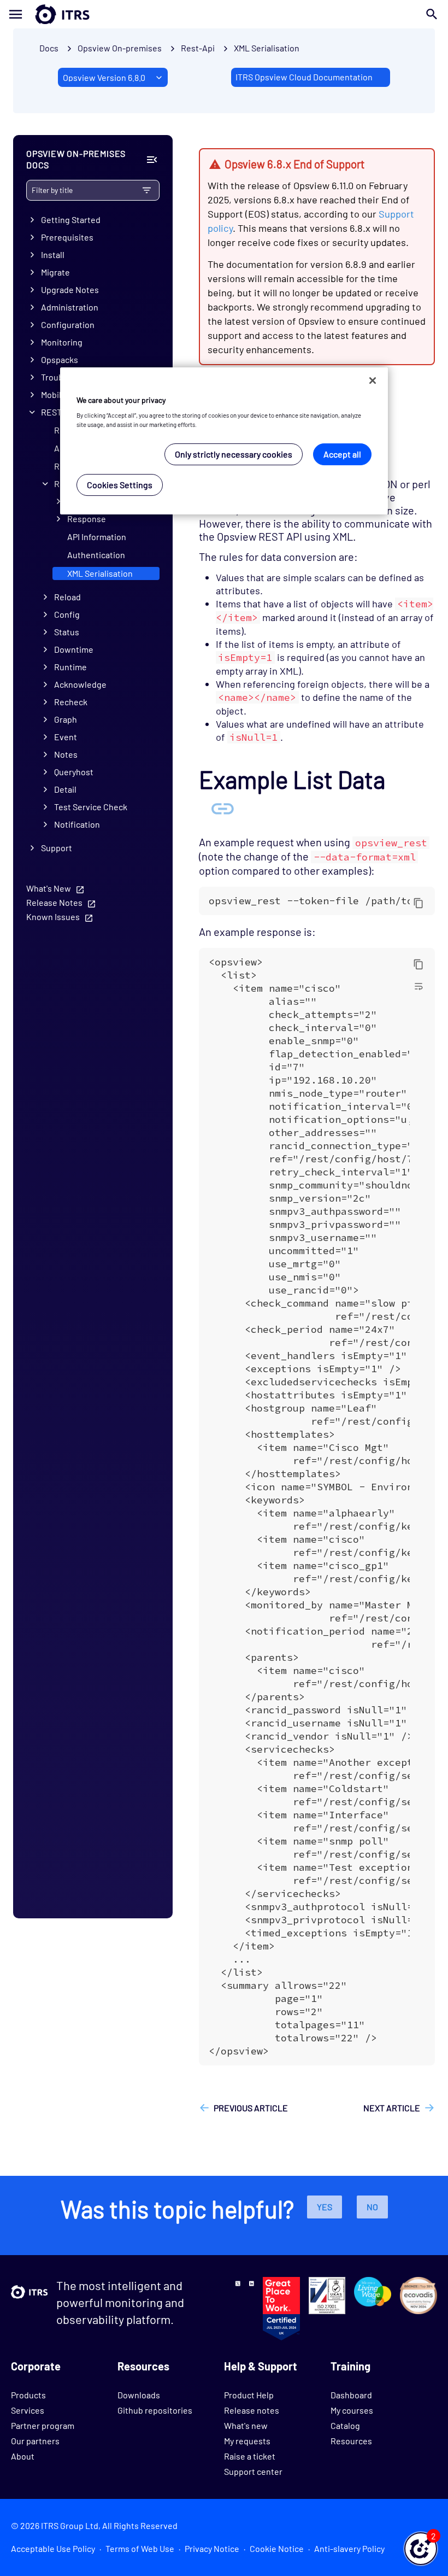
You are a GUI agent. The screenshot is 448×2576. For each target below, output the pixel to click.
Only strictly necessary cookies (234, 454)
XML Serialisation (267, 48)
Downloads (139, 2395)
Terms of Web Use (140, 2548)
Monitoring (62, 342)
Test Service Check (91, 807)
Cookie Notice (277, 2548)
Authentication (96, 555)
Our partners (35, 2441)
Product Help (249, 2395)
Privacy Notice (212, 2548)
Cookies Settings (120, 485)
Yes (325, 2207)
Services (28, 2410)
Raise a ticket (250, 2456)
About (23, 2456)
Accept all (342, 454)
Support (57, 848)
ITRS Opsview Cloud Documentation (304, 77)
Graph (66, 719)
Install (53, 254)
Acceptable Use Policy (53, 2548)
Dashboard (351, 2395)
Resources (351, 2441)
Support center (253, 2471)
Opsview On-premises (120, 48)
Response (87, 519)
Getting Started (71, 219)
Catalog (345, 2425)
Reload (67, 597)
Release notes (252, 2410)
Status (67, 632)
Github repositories (155, 2410)
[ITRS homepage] (45, 14)
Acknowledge (80, 684)
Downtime (74, 649)
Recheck (71, 702)
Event (66, 737)
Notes (66, 754)
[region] (224, 441)
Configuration (68, 324)
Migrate (55, 272)
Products (28, 2395)
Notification (77, 824)
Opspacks (60, 359)
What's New (49, 888)
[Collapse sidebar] (152, 160)
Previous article (251, 2108)
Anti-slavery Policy (349, 2548)
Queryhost (74, 772)
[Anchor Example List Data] (222, 807)
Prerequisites (67, 237)
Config (67, 614)
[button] (421, 2549)
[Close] (373, 380)
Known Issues (53, 917)
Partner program (43, 2425)
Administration (70, 307)
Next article (392, 2108)
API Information (97, 537)
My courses (352, 2410)
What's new (246, 2425)
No (372, 2207)
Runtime (70, 667)
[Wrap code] (418, 986)
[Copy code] (418, 903)
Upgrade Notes (70, 289)
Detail (65, 789)
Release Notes (54, 902)
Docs (49, 48)
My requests (247, 2441)
